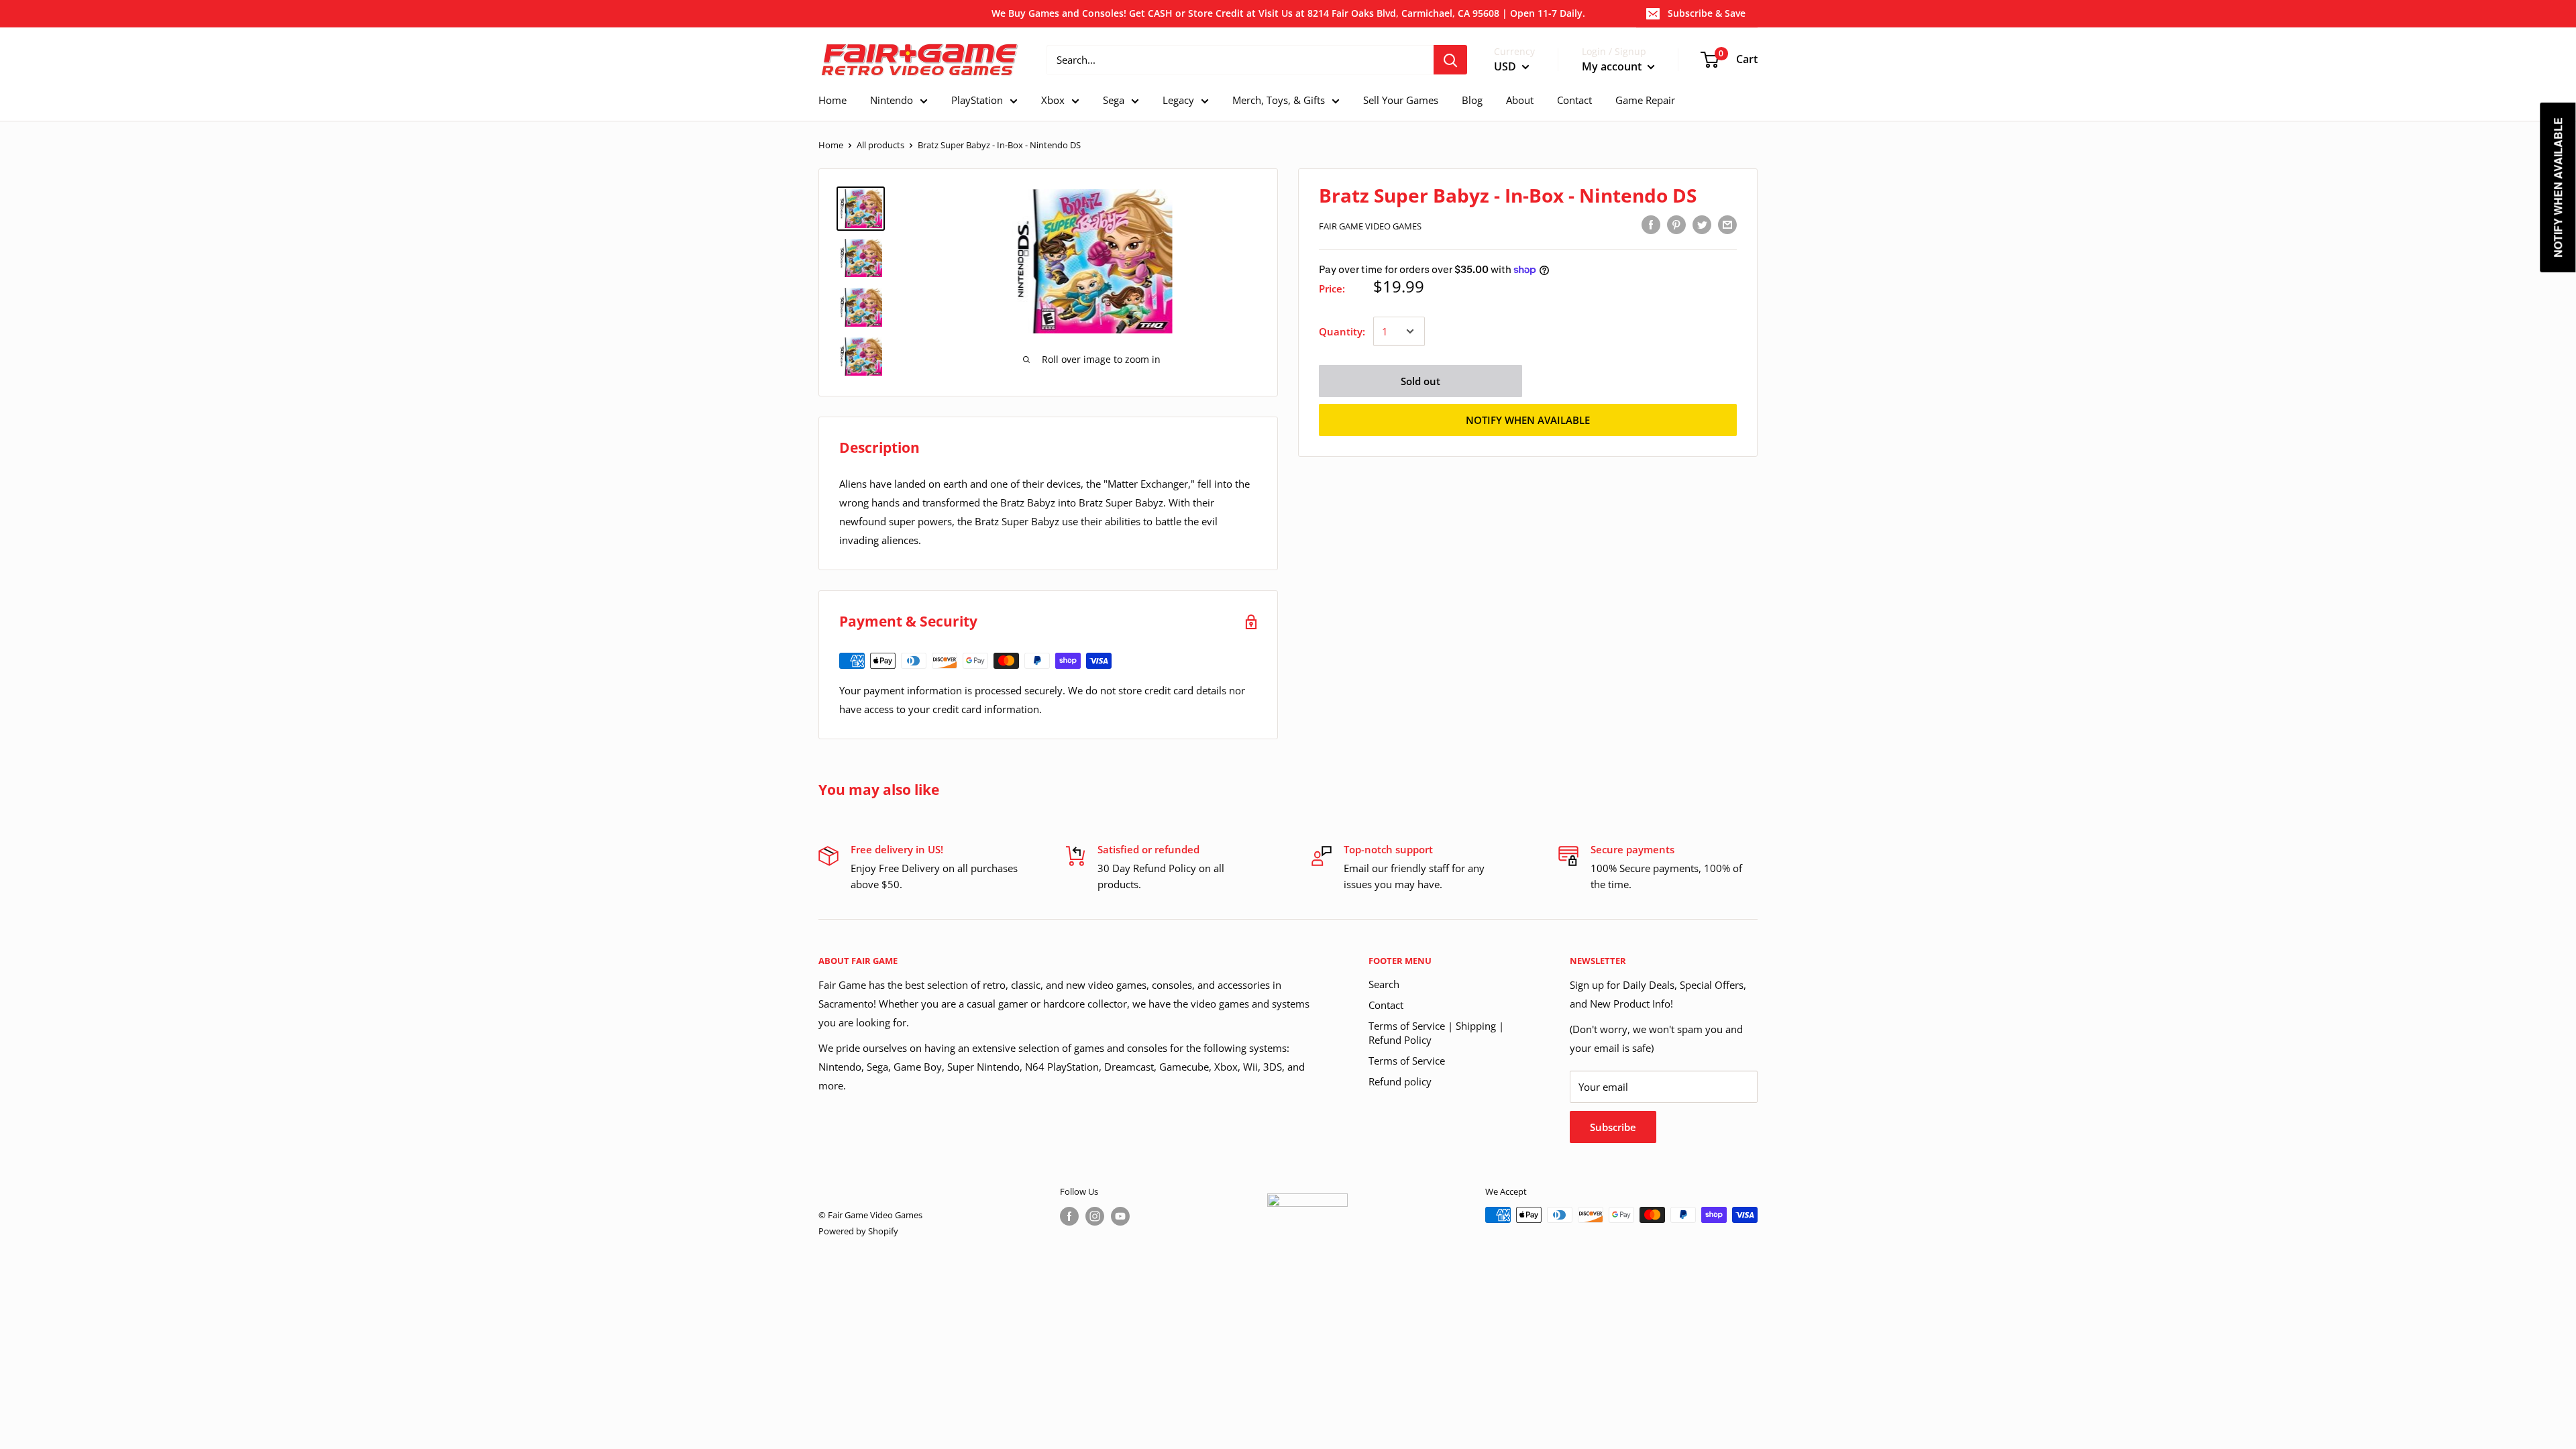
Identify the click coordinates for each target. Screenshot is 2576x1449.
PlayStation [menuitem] (977, 100)
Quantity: (1342, 331)
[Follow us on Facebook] (1069, 1216)
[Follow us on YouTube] (1120, 1216)
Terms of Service (1407, 1061)
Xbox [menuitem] (1053, 100)
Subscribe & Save (1707, 13)
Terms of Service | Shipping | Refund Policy (1436, 1033)
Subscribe (1613, 1127)
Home (831, 145)
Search (1384, 984)
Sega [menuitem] (1114, 100)
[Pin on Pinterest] (1676, 224)
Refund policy (1400, 1081)
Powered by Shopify (858, 1231)
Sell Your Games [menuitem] (1401, 100)
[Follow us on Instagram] (1095, 1216)
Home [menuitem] (833, 100)
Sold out (1420, 381)
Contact (1386, 1005)
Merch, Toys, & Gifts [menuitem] (1279, 100)
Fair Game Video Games (1370, 226)
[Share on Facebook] (1651, 224)
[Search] (1450, 60)
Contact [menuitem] (1574, 100)
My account (1613, 66)
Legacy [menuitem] (1178, 100)
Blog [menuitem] (1472, 100)
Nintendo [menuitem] (892, 100)
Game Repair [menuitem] (1645, 100)
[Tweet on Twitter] (1702, 224)
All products (880, 145)
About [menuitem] (1520, 100)
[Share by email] (1727, 224)
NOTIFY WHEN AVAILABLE (1528, 420)
